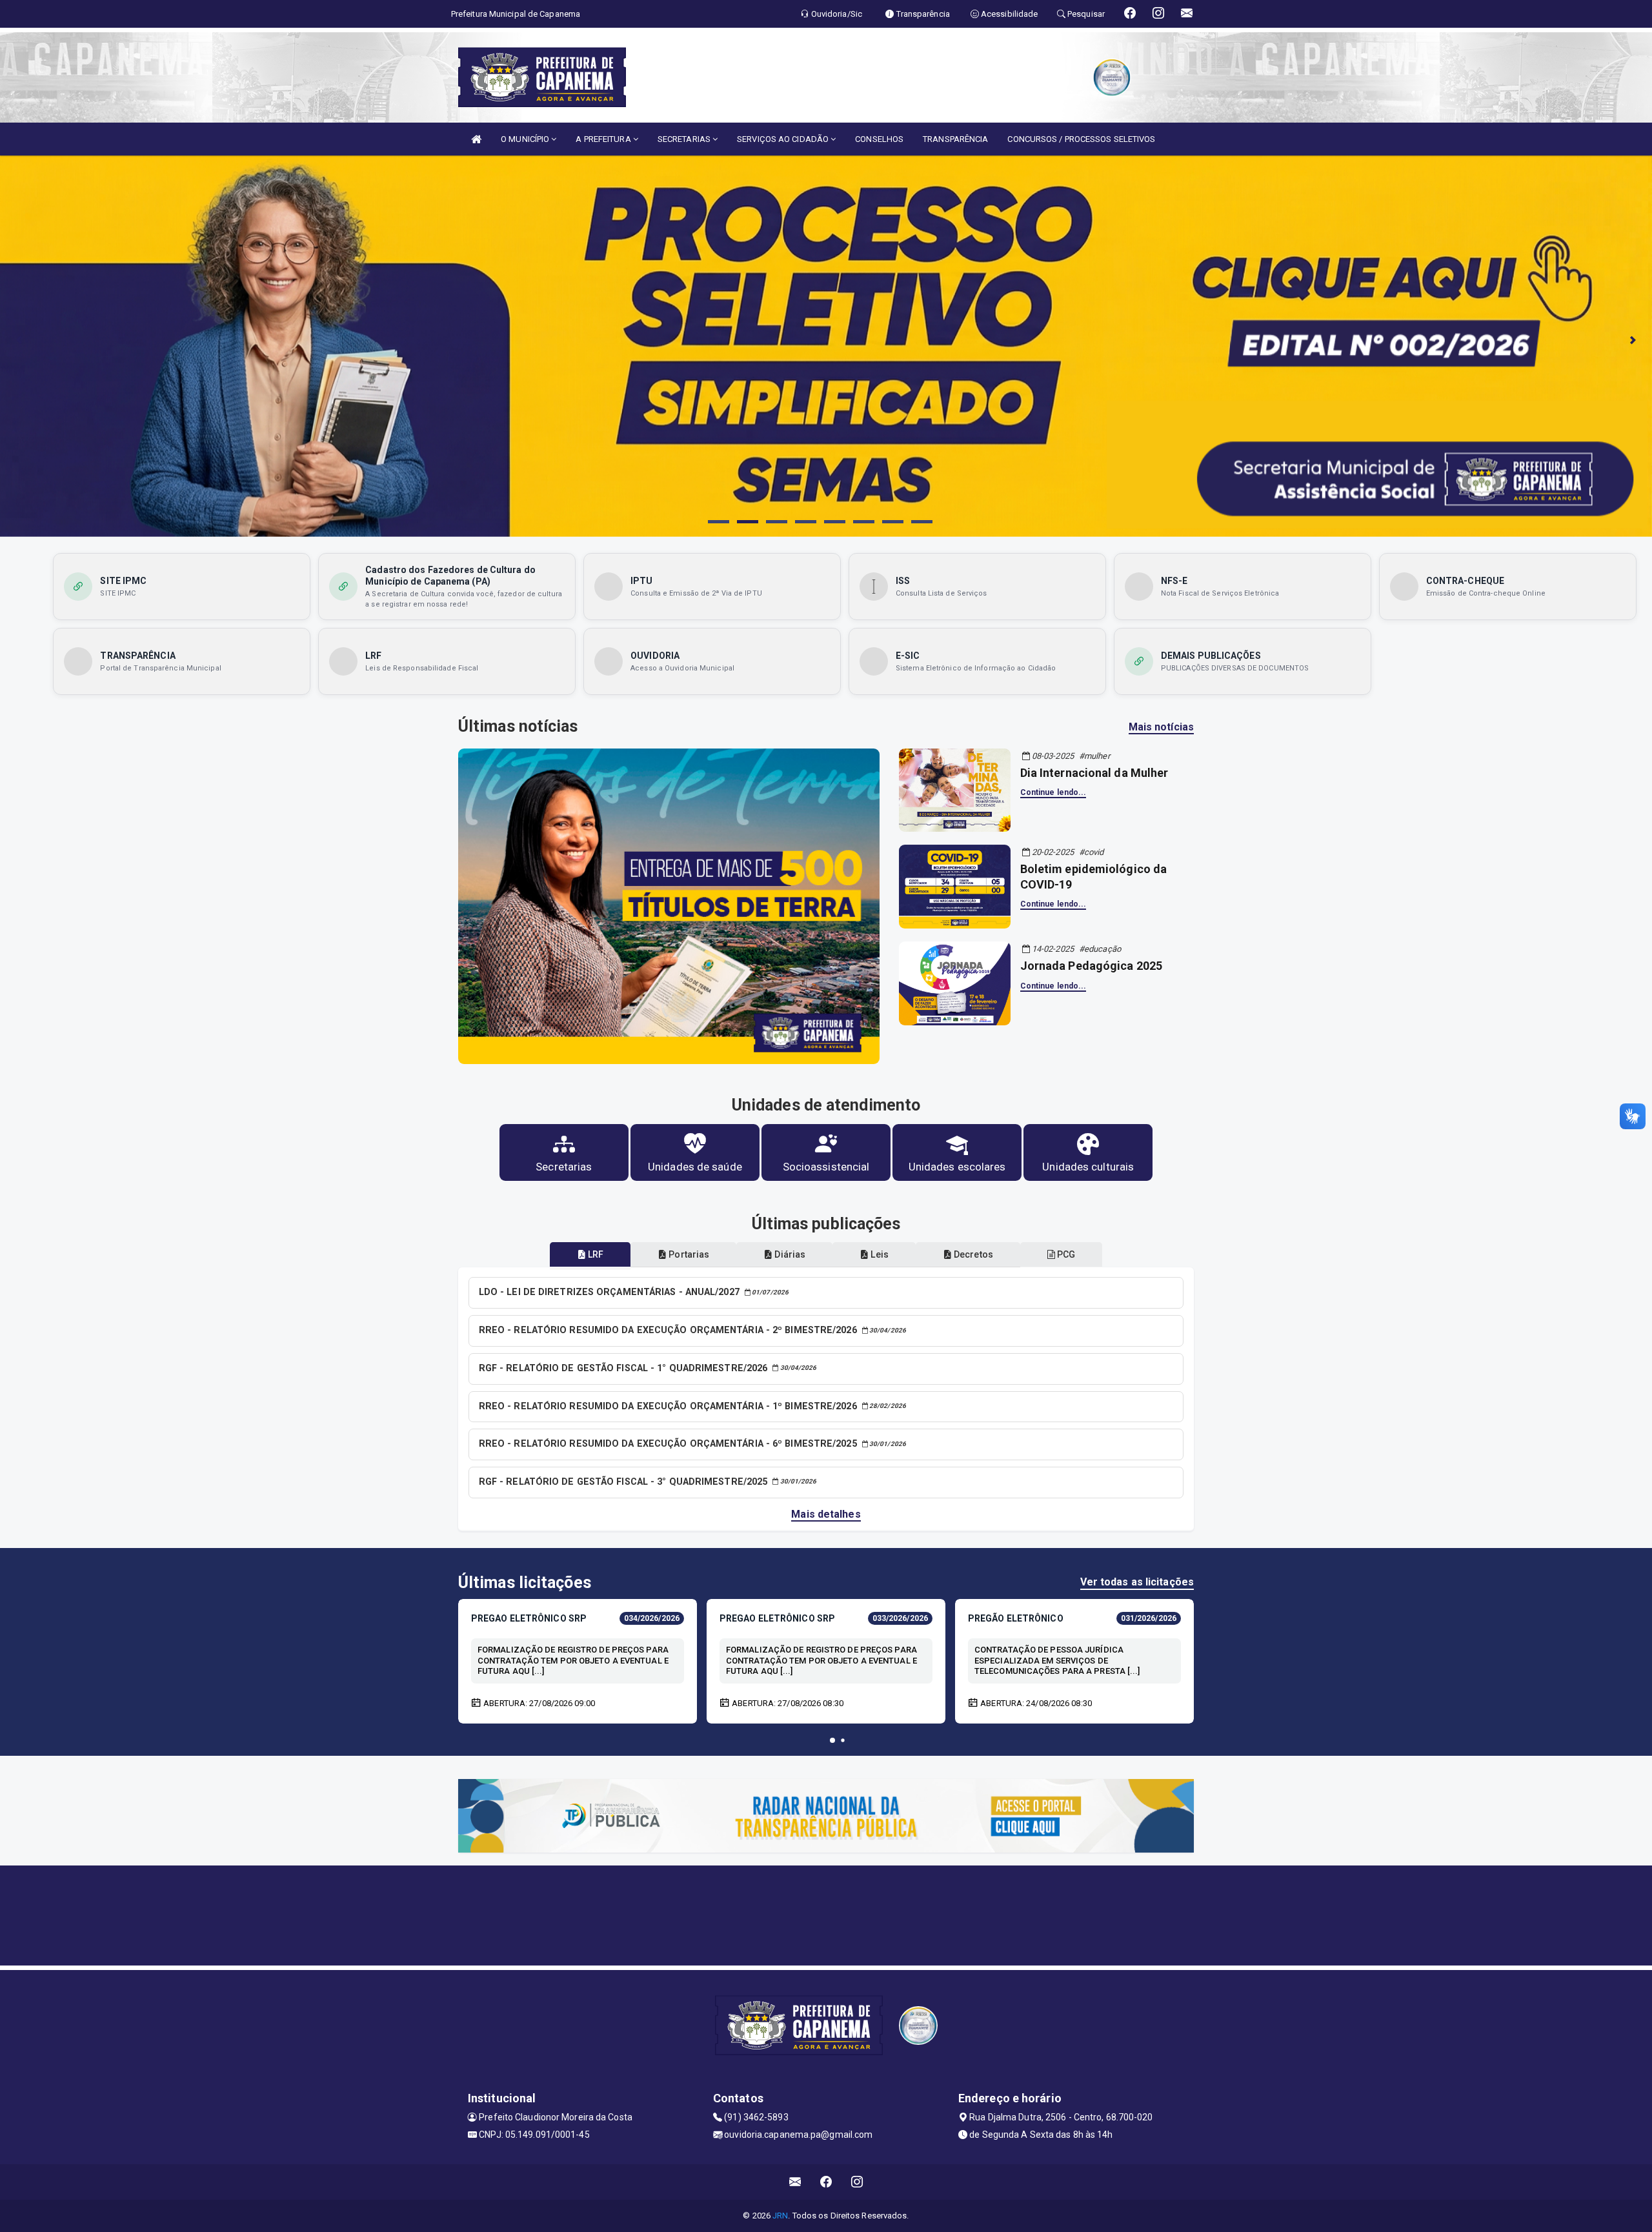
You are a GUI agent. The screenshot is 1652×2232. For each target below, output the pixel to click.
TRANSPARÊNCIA (955, 139)
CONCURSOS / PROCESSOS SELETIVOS (1081, 139)
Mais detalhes (826, 1514)
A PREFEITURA (604, 139)
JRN (780, 2216)
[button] (832, 1740)
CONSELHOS (879, 139)
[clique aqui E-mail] (795, 2182)
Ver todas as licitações (1137, 1582)
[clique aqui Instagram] (857, 2182)
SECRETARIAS (685, 139)
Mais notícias (1161, 727)
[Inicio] (476, 139)
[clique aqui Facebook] (826, 2182)
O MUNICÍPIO (526, 139)
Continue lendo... (1053, 792)
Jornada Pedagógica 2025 (1091, 966)
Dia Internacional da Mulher (1094, 773)
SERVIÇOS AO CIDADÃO (784, 139)
